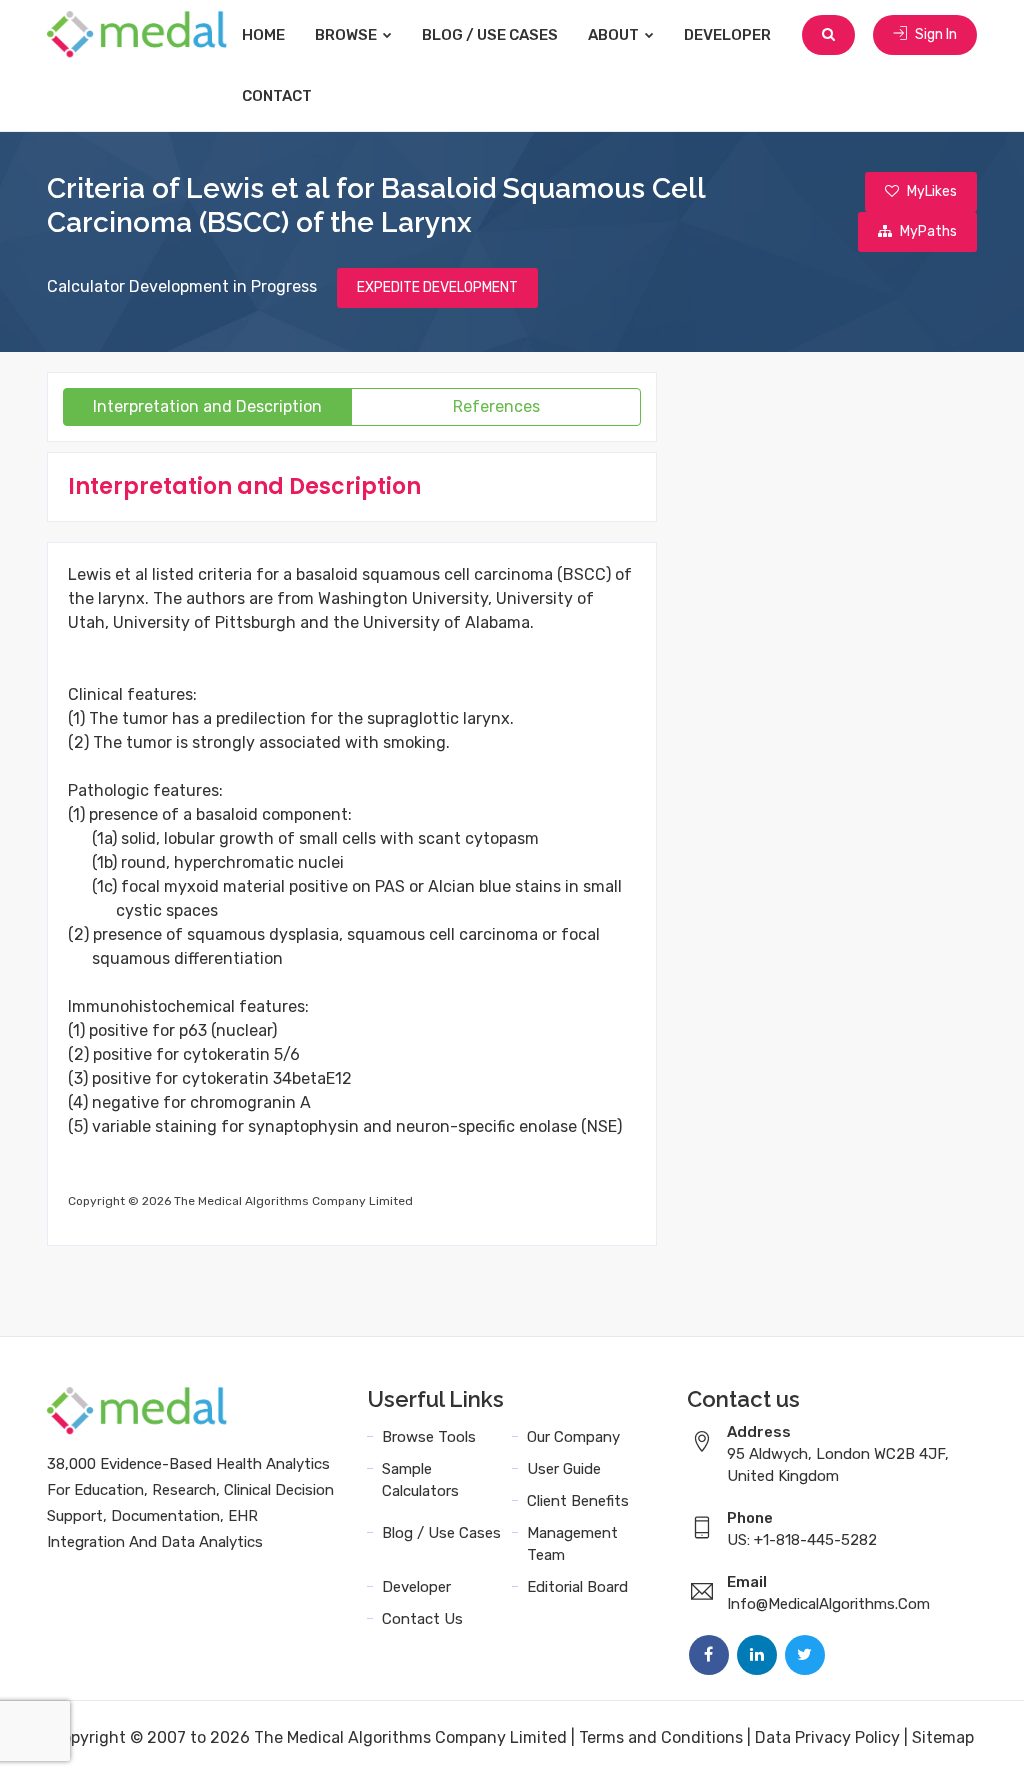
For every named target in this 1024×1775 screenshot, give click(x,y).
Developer (727, 35)
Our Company (573, 1437)
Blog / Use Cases (490, 35)
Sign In (934, 34)
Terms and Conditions (661, 1737)
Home (263, 35)
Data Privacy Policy (827, 1737)
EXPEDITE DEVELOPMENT (437, 287)
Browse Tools (429, 1437)
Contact (277, 96)
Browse (347, 35)
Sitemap (943, 1737)
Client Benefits (578, 1501)
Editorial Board (577, 1587)
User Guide (564, 1469)
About (615, 35)
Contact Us (422, 1619)
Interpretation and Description (207, 406)
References (496, 406)
